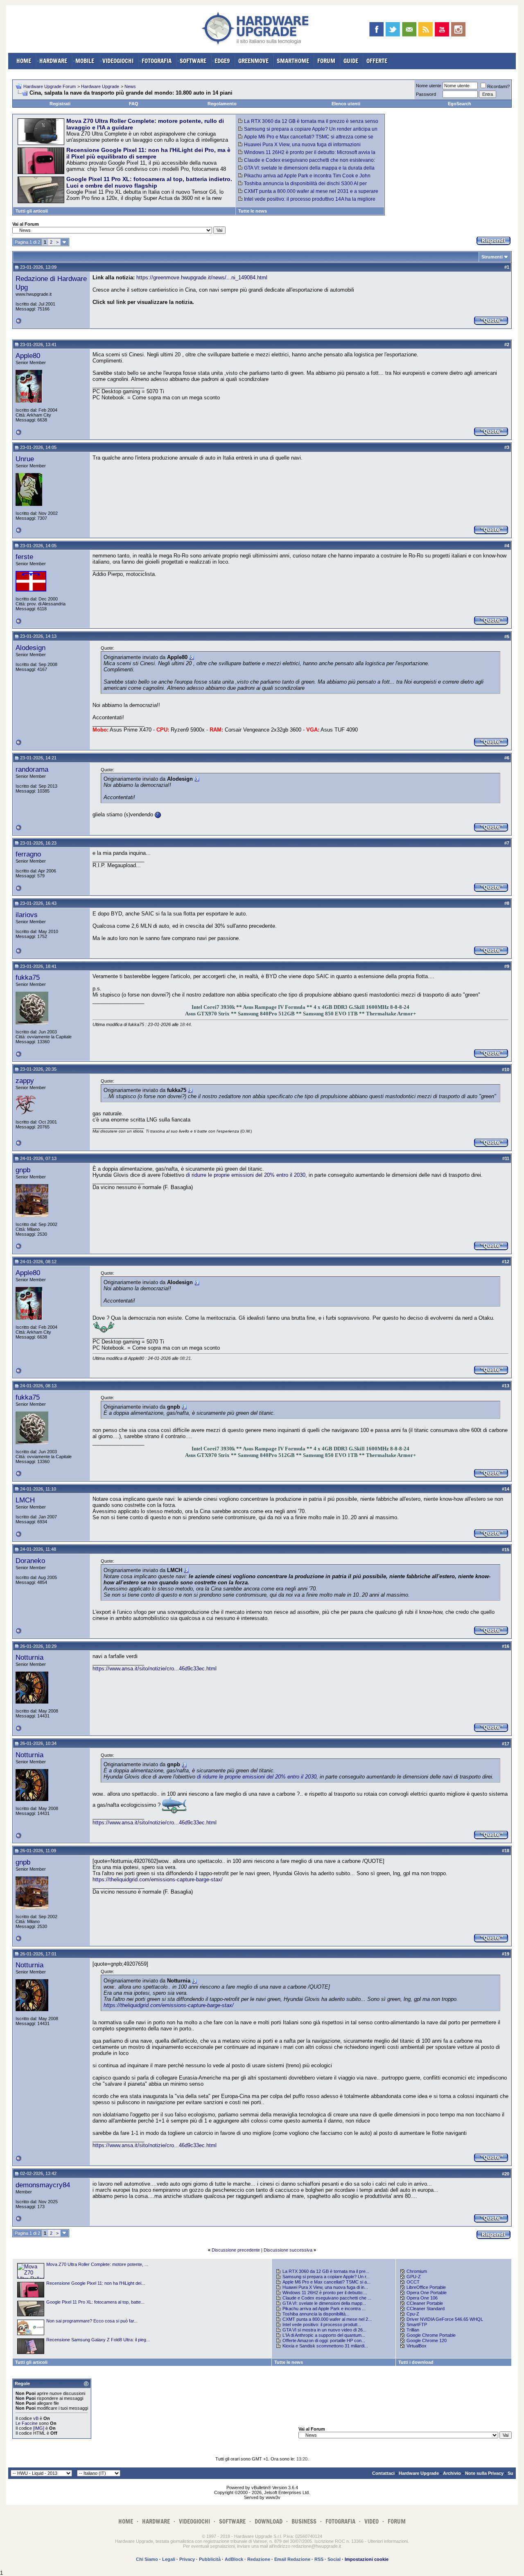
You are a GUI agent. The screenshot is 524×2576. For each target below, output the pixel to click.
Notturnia (29, 1657)
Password (426, 94)
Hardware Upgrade (100, 86)
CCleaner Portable (425, 2303)
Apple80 (28, 356)
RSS (319, 2559)
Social (334, 2559)
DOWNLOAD (269, 2521)
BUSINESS (304, 2521)
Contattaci (383, 2473)
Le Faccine (27, 2423)
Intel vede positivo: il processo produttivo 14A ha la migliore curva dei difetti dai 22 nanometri (307, 202)
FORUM (326, 61)
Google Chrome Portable (431, 2335)
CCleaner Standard (426, 2309)
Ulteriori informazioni (388, 2541)
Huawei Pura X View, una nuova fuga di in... (325, 2287)
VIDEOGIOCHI (118, 61)
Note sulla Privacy (484, 2473)
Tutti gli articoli (32, 211)
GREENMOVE (253, 61)
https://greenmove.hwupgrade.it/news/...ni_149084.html (202, 278)
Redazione (259, 2559)
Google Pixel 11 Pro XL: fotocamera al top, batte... (95, 2302)
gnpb (23, 1170)
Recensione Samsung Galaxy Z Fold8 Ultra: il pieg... (98, 2340)
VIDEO (372, 2521)
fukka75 (28, 977)
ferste (24, 557)
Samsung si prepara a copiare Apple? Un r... (326, 2277)
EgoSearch (460, 104)
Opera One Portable (427, 2293)
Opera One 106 (422, 2298)
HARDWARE (53, 61)
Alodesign (30, 648)
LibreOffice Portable (426, 2287)
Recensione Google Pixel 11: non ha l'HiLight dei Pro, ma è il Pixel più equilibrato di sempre (148, 153)
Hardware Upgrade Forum (50, 86)
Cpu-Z (413, 2314)
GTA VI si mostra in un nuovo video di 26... (324, 2330)
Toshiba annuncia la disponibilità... (316, 2314)
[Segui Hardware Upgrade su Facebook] (376, 29)
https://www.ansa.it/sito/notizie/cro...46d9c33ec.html (155, 1669)
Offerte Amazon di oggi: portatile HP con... (324, 2340)
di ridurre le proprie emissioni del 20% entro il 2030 (246, 1175)
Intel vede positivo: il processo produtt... (322, 2325)
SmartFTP (417, 2325)
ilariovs (27, 915)
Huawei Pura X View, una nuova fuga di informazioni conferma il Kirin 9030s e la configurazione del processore (303, 147)
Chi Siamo (147, 2559)
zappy (25, 1081)
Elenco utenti (346, 104)
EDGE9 (222, 61)
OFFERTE (377, 61)
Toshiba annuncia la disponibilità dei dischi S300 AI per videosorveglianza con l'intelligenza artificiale (303, 186)
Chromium (417, 2271)
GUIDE (351, 61)
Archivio (452, 2473)
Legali (169, 2559)
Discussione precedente (236, 2250)
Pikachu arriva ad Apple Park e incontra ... (324, 2309)
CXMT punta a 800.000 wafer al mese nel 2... (327, 2319)
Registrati (60, 104)
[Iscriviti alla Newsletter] (409, 29)
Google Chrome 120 (427, 2340)
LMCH (25, 1500)
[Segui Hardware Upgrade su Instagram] (458, 29)
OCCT (413, 2282)
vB (36, 2418)
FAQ (134, 104)
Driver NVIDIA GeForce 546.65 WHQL (445, 2319)
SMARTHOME (293, 61)
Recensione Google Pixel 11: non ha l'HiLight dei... (96, 2283)
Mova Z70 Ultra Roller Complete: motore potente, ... (97, 2264)
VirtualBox (417, 2346)
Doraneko (30, 1561)
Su (510, 2473)
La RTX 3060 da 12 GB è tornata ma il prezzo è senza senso (311, 121)
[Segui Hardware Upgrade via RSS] (426, 29)
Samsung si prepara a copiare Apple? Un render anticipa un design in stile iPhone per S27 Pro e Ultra (308, 132)
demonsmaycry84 (43, 2185)
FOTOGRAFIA (157, 61)
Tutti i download (416, 2362)
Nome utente (429, 86)
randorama (32, 769)
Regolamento (222, 104)
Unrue (25, 459)
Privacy (187, 2559)
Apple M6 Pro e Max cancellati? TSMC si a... (326, 2282)
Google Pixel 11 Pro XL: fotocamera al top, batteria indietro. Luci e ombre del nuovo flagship (149, 182)
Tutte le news (253, 211)
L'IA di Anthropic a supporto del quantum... (324, 2335)
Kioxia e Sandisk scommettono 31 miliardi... (325, 2346)
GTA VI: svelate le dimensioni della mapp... (324, 2303)
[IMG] (39, 2428)
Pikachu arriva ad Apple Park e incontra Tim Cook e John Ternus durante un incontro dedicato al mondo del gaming (304, 179)
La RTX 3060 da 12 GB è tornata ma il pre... (326, 2271)
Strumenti (492, 257)
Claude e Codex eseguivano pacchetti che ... (327, 2298)
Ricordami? (498, 86)
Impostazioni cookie (367, 2559)
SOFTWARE (193, 61)
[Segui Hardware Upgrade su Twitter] (393, 29)
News (130, 86)
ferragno (28, 854)
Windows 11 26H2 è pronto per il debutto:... (325, 2293)
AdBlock (234, 2559)
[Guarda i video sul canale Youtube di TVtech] (442, 29)
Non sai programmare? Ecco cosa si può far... (92, 2321)
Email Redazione (292, 2559)
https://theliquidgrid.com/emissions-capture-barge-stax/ (158, 1879)
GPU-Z (414, 2277)
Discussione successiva (288, 2250)
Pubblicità (210, 2559)
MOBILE (85, 61)
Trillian (413, 2330)
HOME (24, 61)
